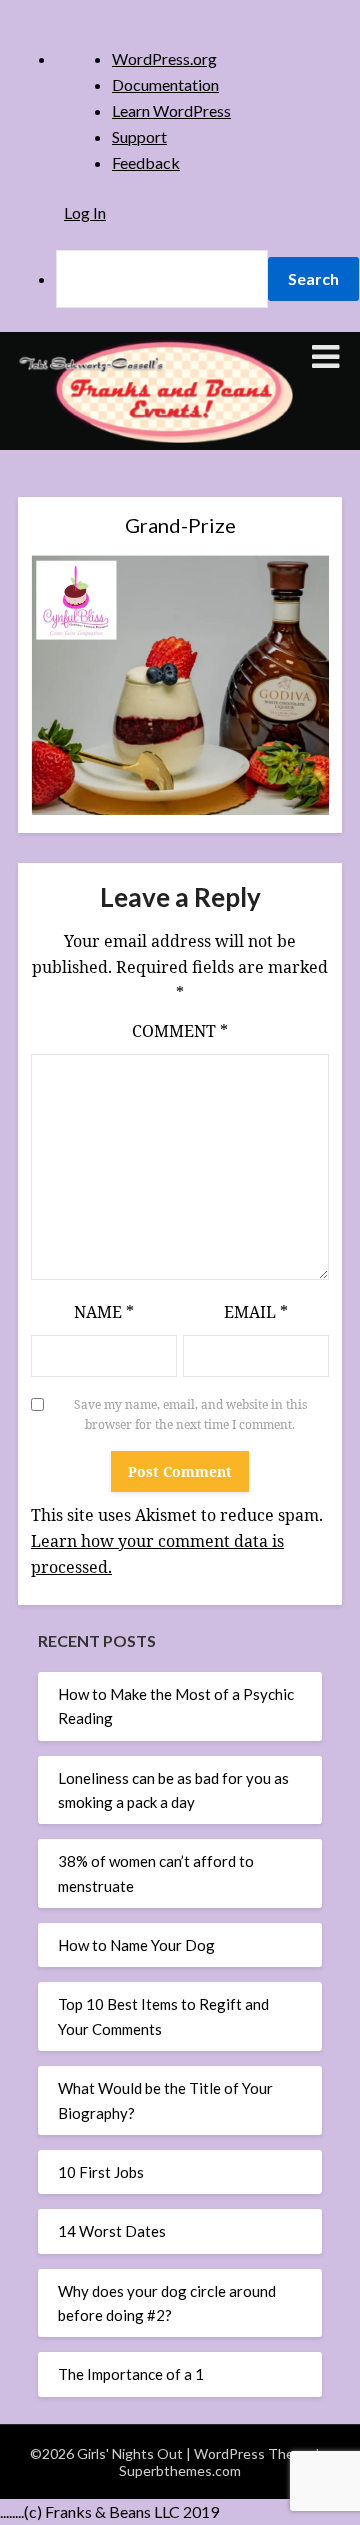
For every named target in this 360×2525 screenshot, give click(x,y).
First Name (93, 490)
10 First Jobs (101, 2172)
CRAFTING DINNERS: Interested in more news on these (165, 723)
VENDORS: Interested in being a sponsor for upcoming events (159, 886)
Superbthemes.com (180, 2470)
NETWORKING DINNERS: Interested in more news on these (165, 777)
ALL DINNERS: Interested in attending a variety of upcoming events (168, 668)
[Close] (269, 214)
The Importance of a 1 (131, 2374)
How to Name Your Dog (136, 1945)
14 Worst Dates (112, 2231)
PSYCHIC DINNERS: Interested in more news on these (165, 832)
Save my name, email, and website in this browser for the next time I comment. (190, 1414)
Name (104, 1312)
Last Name (92, 558)
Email (256, 1312)
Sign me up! (165, 1047)
